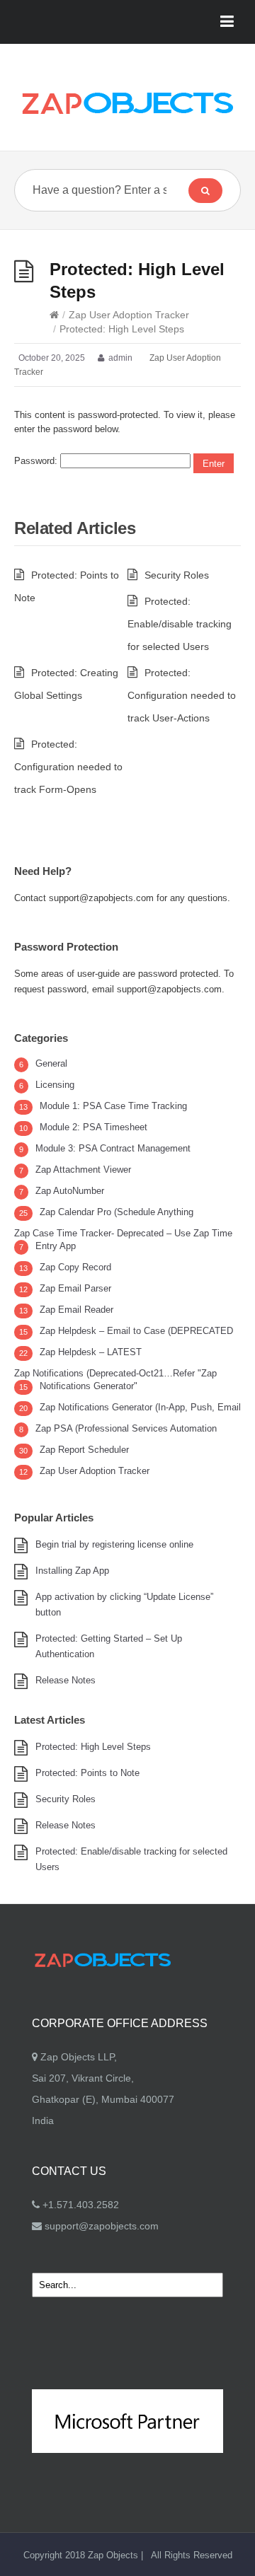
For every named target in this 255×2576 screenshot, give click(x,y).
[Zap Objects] (127, 103)
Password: (37, 461)
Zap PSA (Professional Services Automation (126, 1428)
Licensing (55, 1085)
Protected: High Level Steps (93, 1747)
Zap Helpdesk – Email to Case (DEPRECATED (136, 1331)
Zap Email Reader (76, 1310)
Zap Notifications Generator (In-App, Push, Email (140, 1407)
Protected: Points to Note (87, 1773)
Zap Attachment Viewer (83, 1170)
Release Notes (66, 1680)
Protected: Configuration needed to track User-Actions (182, 695)
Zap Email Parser (75, 1288)
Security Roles (177, 575)
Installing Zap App (72, 1571)
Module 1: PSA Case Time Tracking (113, 1106)
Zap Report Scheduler (84, 1450)
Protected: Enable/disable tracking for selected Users (180, 624)
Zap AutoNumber (70, 1191)
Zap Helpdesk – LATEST (91, 1352)
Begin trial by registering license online (114, 1544)
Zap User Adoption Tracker (129, 315)
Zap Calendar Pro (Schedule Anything (117, 1212)
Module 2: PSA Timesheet (93, 1127)
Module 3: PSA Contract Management (113, 1148)
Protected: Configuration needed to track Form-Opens (68, 767)
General (51, 1063)
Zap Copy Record (75, 1267)
